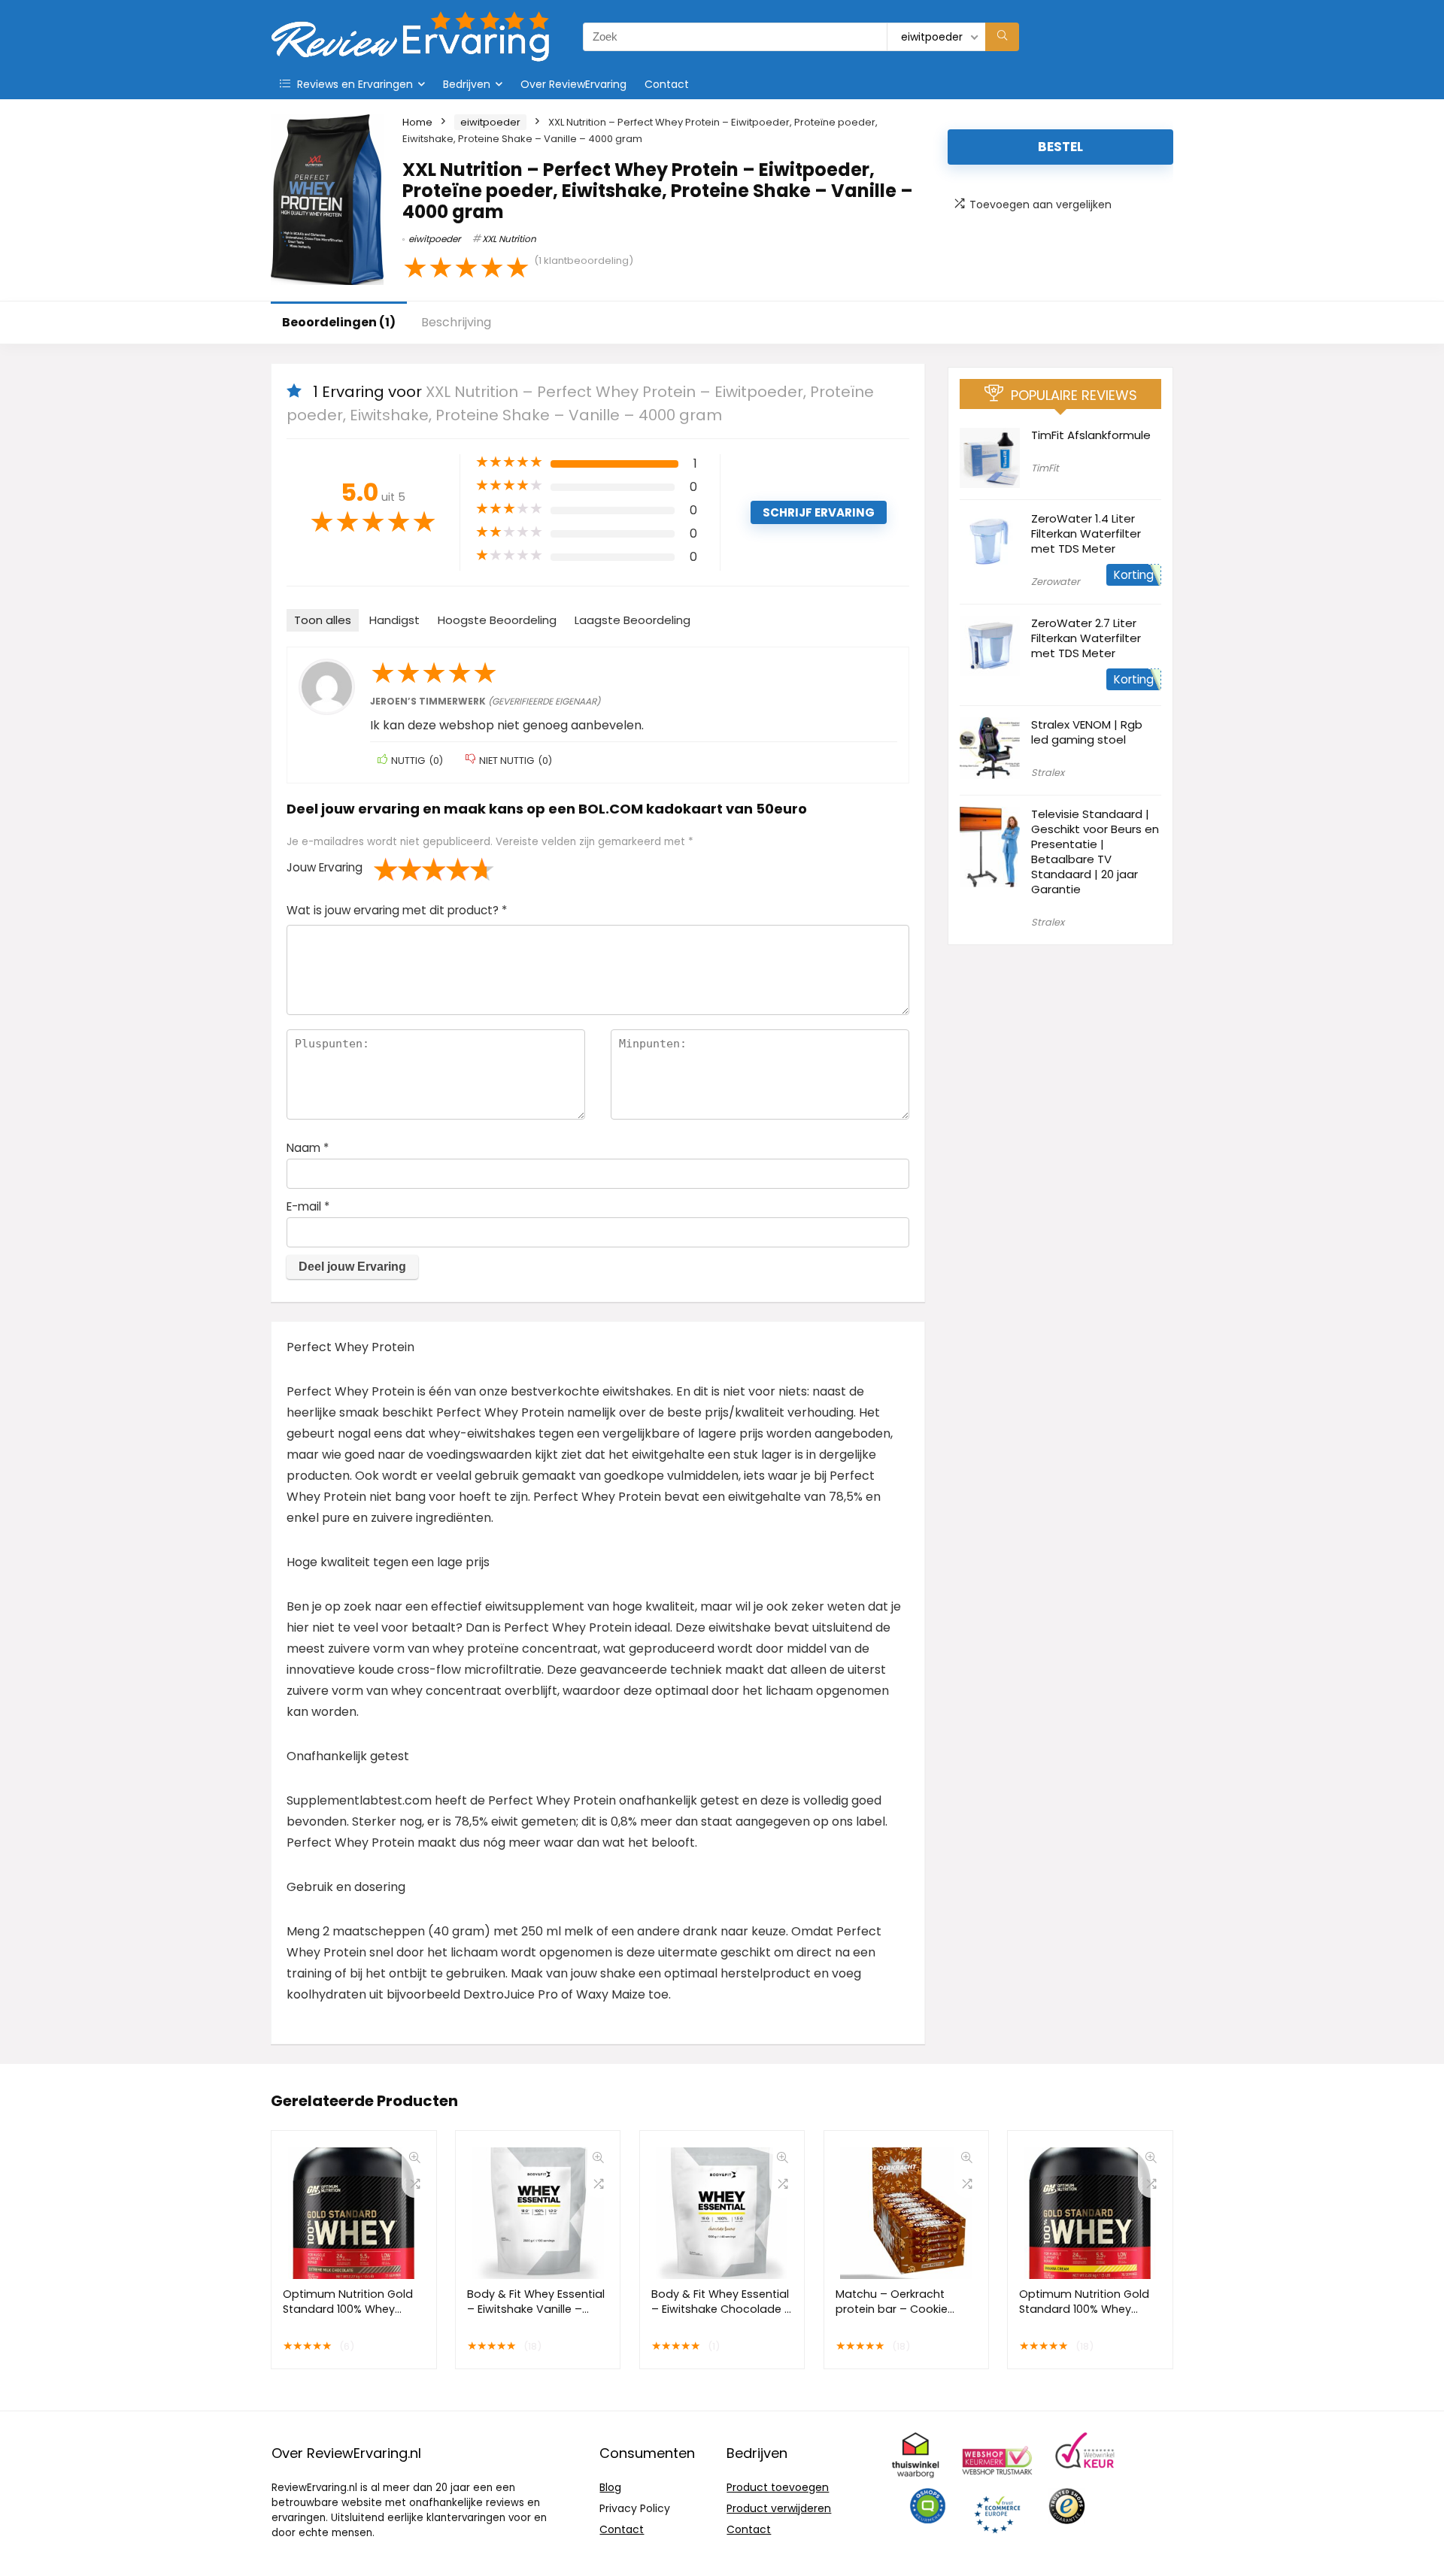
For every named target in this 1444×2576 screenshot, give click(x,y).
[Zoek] (1002, 37)
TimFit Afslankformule (1091, 435)
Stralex (1048, 773)
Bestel (1060, 147)
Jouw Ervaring (325, 867)
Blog (610, 2487)
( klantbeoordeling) (584, 261)
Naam (308, 1148)
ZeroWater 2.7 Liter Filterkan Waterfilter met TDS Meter (1086, 638)
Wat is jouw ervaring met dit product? (397, 910)
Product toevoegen (778, 2487)
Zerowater (1056, 582)
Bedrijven (467, 84)
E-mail (308, 1206)
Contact (667, 84)
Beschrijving (456, 322)
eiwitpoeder (490, 122)
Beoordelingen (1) (339, 322)
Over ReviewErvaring (573, 84)
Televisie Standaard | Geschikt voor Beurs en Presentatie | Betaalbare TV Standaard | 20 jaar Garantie (1095, 852)
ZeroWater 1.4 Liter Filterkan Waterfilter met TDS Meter (1086, 533)
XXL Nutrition (509, 239)
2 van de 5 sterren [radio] (398, 869)
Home (417, 122)
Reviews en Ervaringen (353, 84)
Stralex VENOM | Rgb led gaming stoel (1087, 732)
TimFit (1045, 468)
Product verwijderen (779, 2508)
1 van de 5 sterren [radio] (386, 869)
